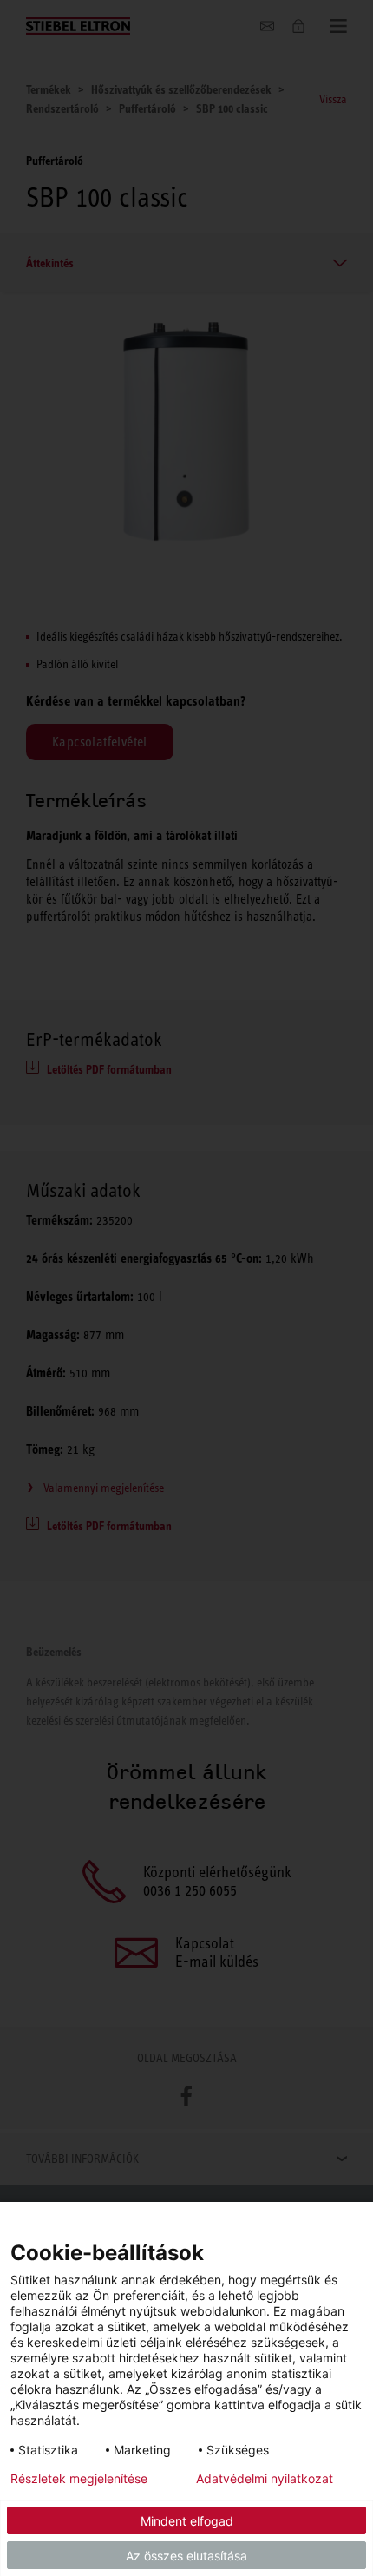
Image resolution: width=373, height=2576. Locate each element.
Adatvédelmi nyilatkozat (265, 2479)
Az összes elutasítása (186, 2556)
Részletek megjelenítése (79, 2479)
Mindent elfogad (187, 2521)
